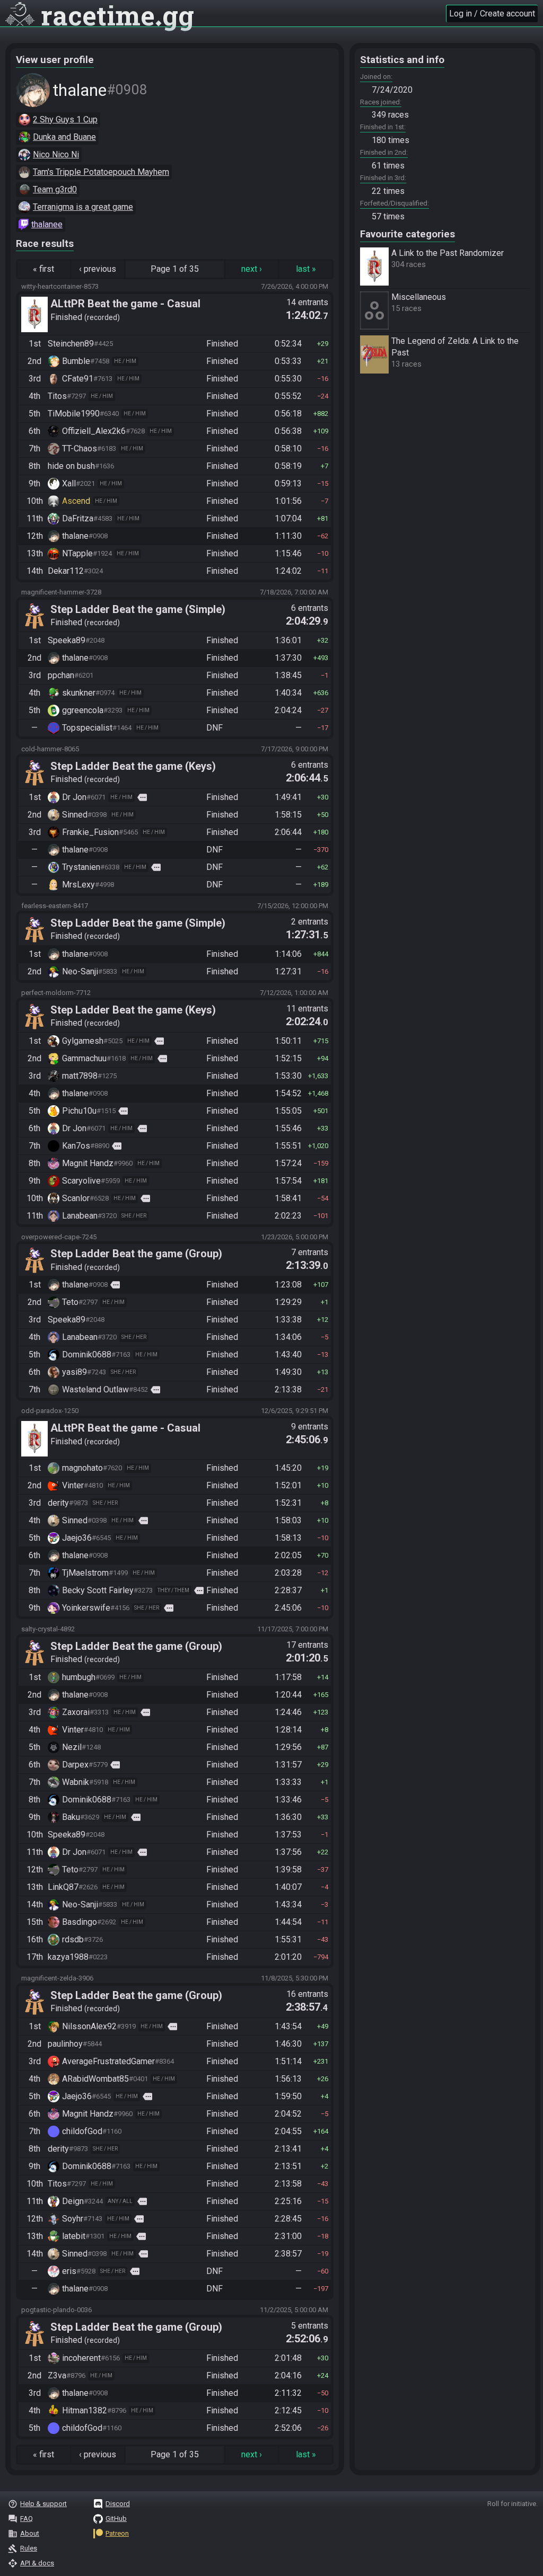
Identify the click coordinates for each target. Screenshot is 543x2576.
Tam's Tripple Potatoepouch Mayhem (101, 172)
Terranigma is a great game (83, 207)
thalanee (47, 224)
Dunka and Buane (64, 137)
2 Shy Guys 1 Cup (65, 119)
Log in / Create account (492, 14)
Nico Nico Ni (56, 154)
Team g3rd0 (55, 189)
